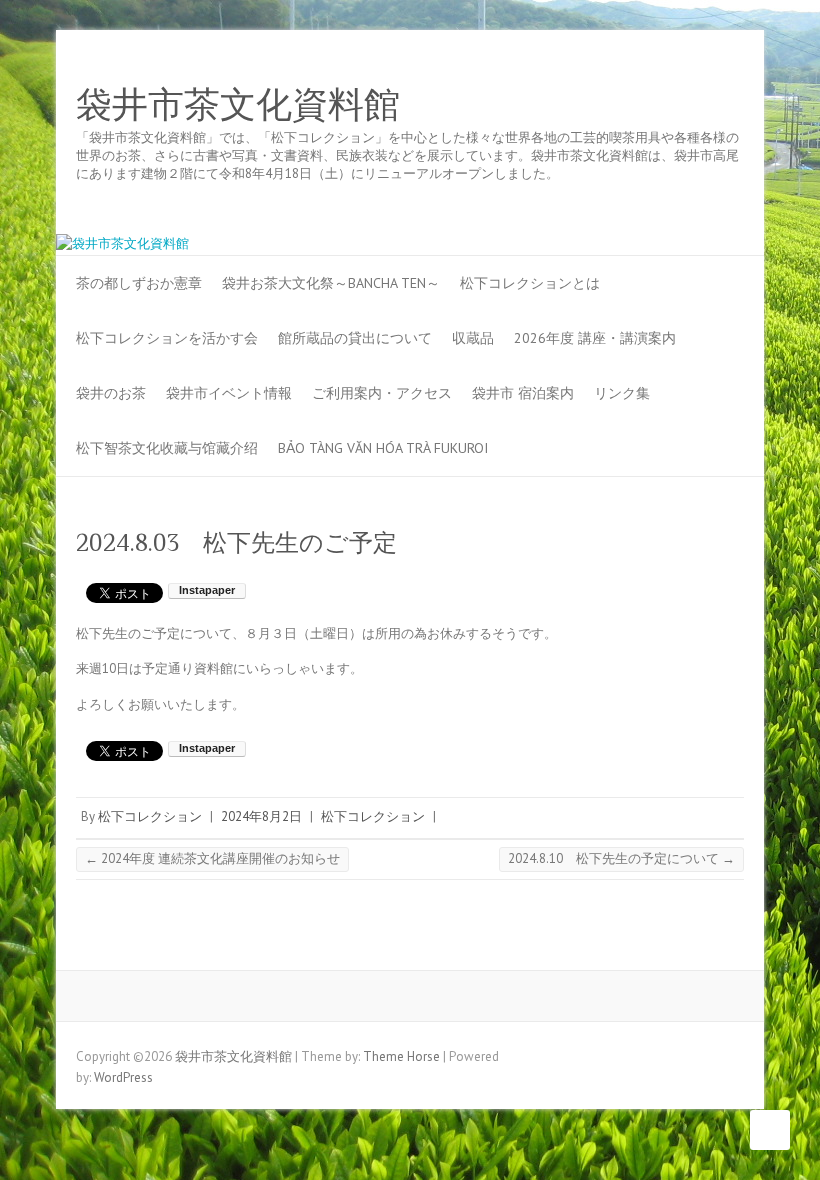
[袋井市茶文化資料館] (122, 243)
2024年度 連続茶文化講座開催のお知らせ (212, 858)
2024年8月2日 (261, 816)
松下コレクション (150, 816)
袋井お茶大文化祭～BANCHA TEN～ (331, 283)
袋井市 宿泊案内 (523, 393)
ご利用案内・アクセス (382, 393)
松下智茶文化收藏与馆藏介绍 (167, 448)
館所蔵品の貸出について (355, 338)
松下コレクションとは (530, 283)
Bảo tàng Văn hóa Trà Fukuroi (383, 448)
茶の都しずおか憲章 (139, 283)
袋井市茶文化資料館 (238, 105)
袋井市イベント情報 (229, 393)
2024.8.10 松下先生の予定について (621, 858)
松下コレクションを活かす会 (167, 338)
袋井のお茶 (111, 393)
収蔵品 (473, 338)
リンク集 (622, 393)
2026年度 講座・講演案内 (595, 338)
